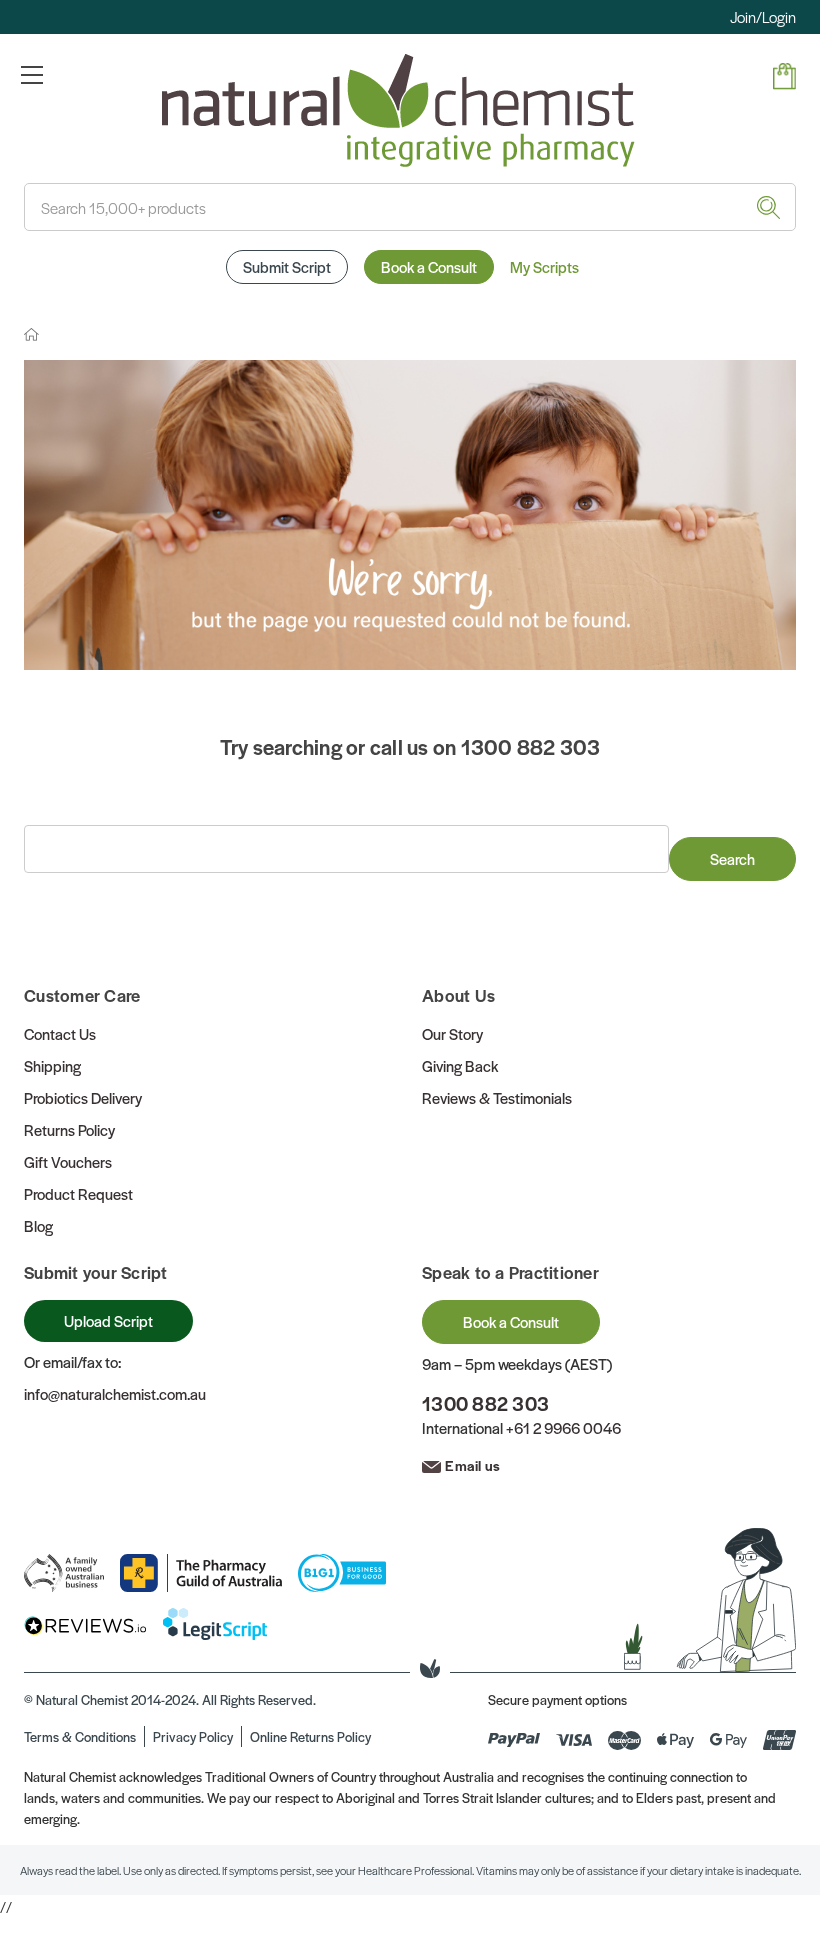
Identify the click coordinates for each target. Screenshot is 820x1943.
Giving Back (460, 1065)
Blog (38, 1225)
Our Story (452, 1033)
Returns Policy (69, 1129)
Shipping (52, 1065)
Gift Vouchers (68, 1161)
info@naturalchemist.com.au (115, 1393)
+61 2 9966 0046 (563, 1427)
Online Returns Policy (310, 1736)
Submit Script (287, 266)
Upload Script (108, 1320)
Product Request (78, 1193)
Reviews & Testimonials (497, 1097)
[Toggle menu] (31, 74)
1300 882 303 (485, 1403)
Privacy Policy (193, 1736)
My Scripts (544, 266)
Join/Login (763, 16)
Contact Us (60, 1033)
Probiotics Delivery (83, 1097)
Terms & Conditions (80, 1736)
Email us (472, 1465)
